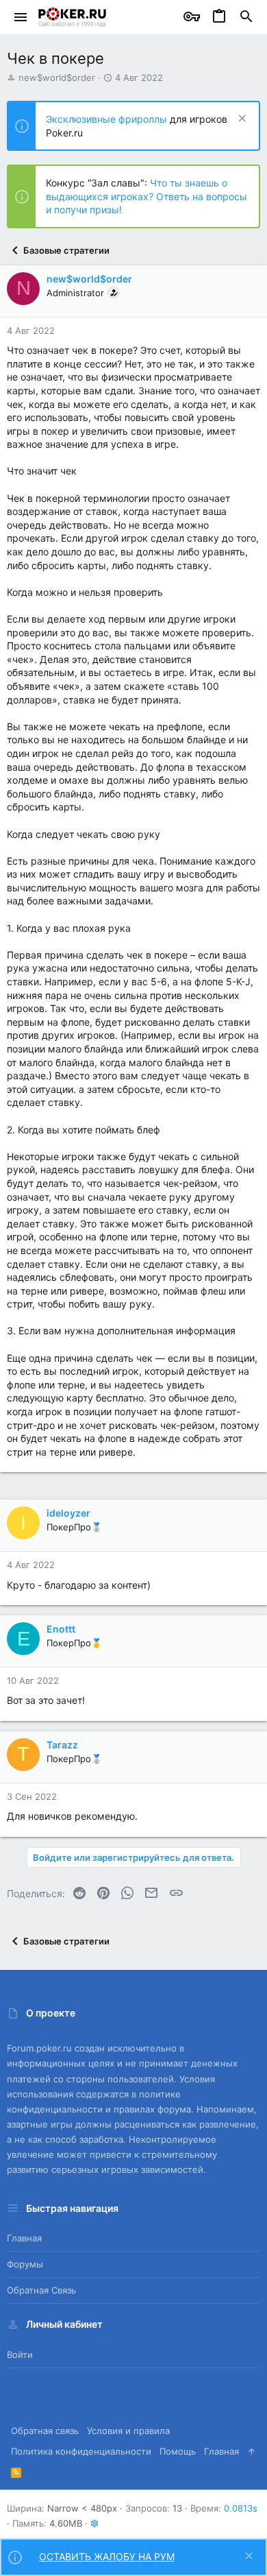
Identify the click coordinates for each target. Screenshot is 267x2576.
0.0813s (241, 2508)
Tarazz (62, 1745)
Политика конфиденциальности (81, 2451)
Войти (20, 2355)
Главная (24, 2238)
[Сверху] (252, 2451)
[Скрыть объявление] (241, 120)
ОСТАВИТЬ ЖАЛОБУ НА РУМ (107, 2556)
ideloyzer (68, 1513)
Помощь (178, 2451)
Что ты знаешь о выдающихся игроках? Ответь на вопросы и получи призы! (147, 196)
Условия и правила (128, 2431)
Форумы (25, 2264)
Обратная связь (41, 2290)
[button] (21, 17)
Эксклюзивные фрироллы (108, 119)
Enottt (61, 1629)
